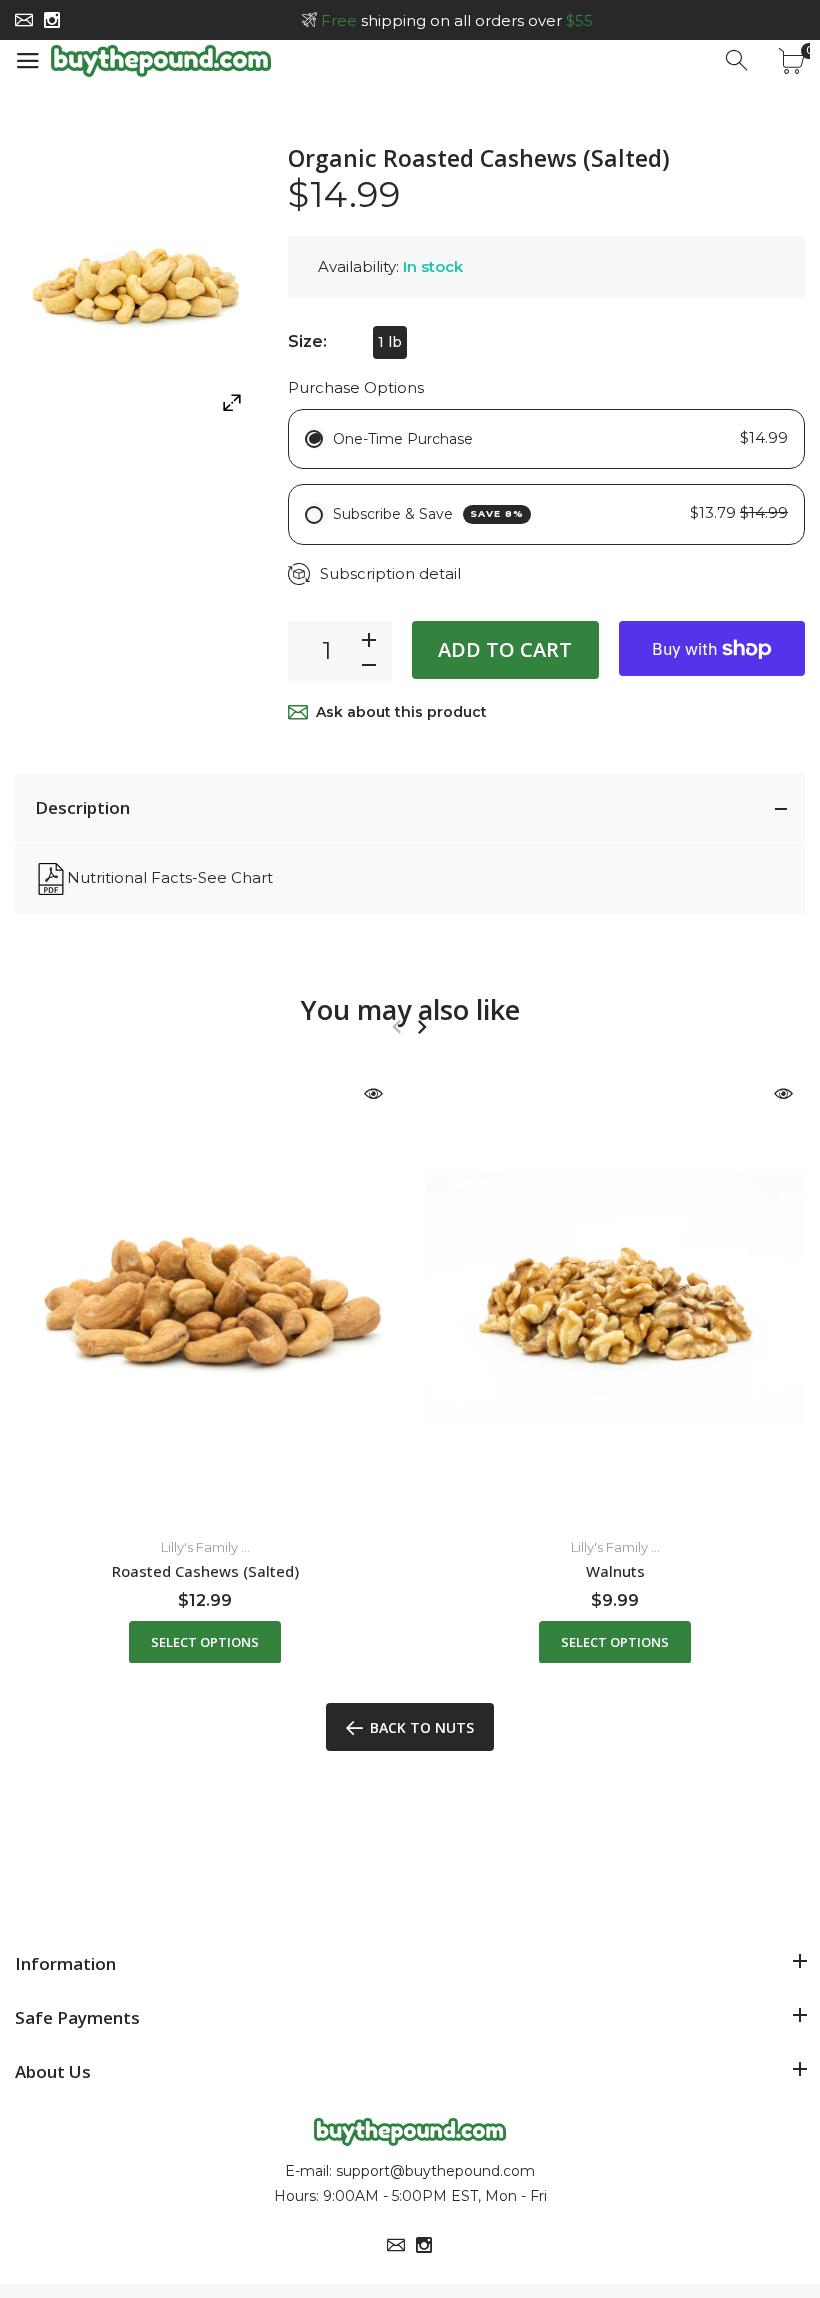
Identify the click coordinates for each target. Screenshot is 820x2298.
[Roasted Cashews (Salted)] (205, 1296)
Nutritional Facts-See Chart (170, 877)
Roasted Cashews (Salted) (205, 1571)
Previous (396, 1027)
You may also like (410, 1009)
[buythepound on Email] (24, 20)
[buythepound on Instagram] (52, 20)
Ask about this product (401, 712)
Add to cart (505, 649)
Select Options (205, 1641)
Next (421, 1027)
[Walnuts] (615, 1296)
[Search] (738, 61)
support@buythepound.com (435, 2171)
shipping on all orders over (457, 20)
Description (82, 807)
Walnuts (615, 1571)
